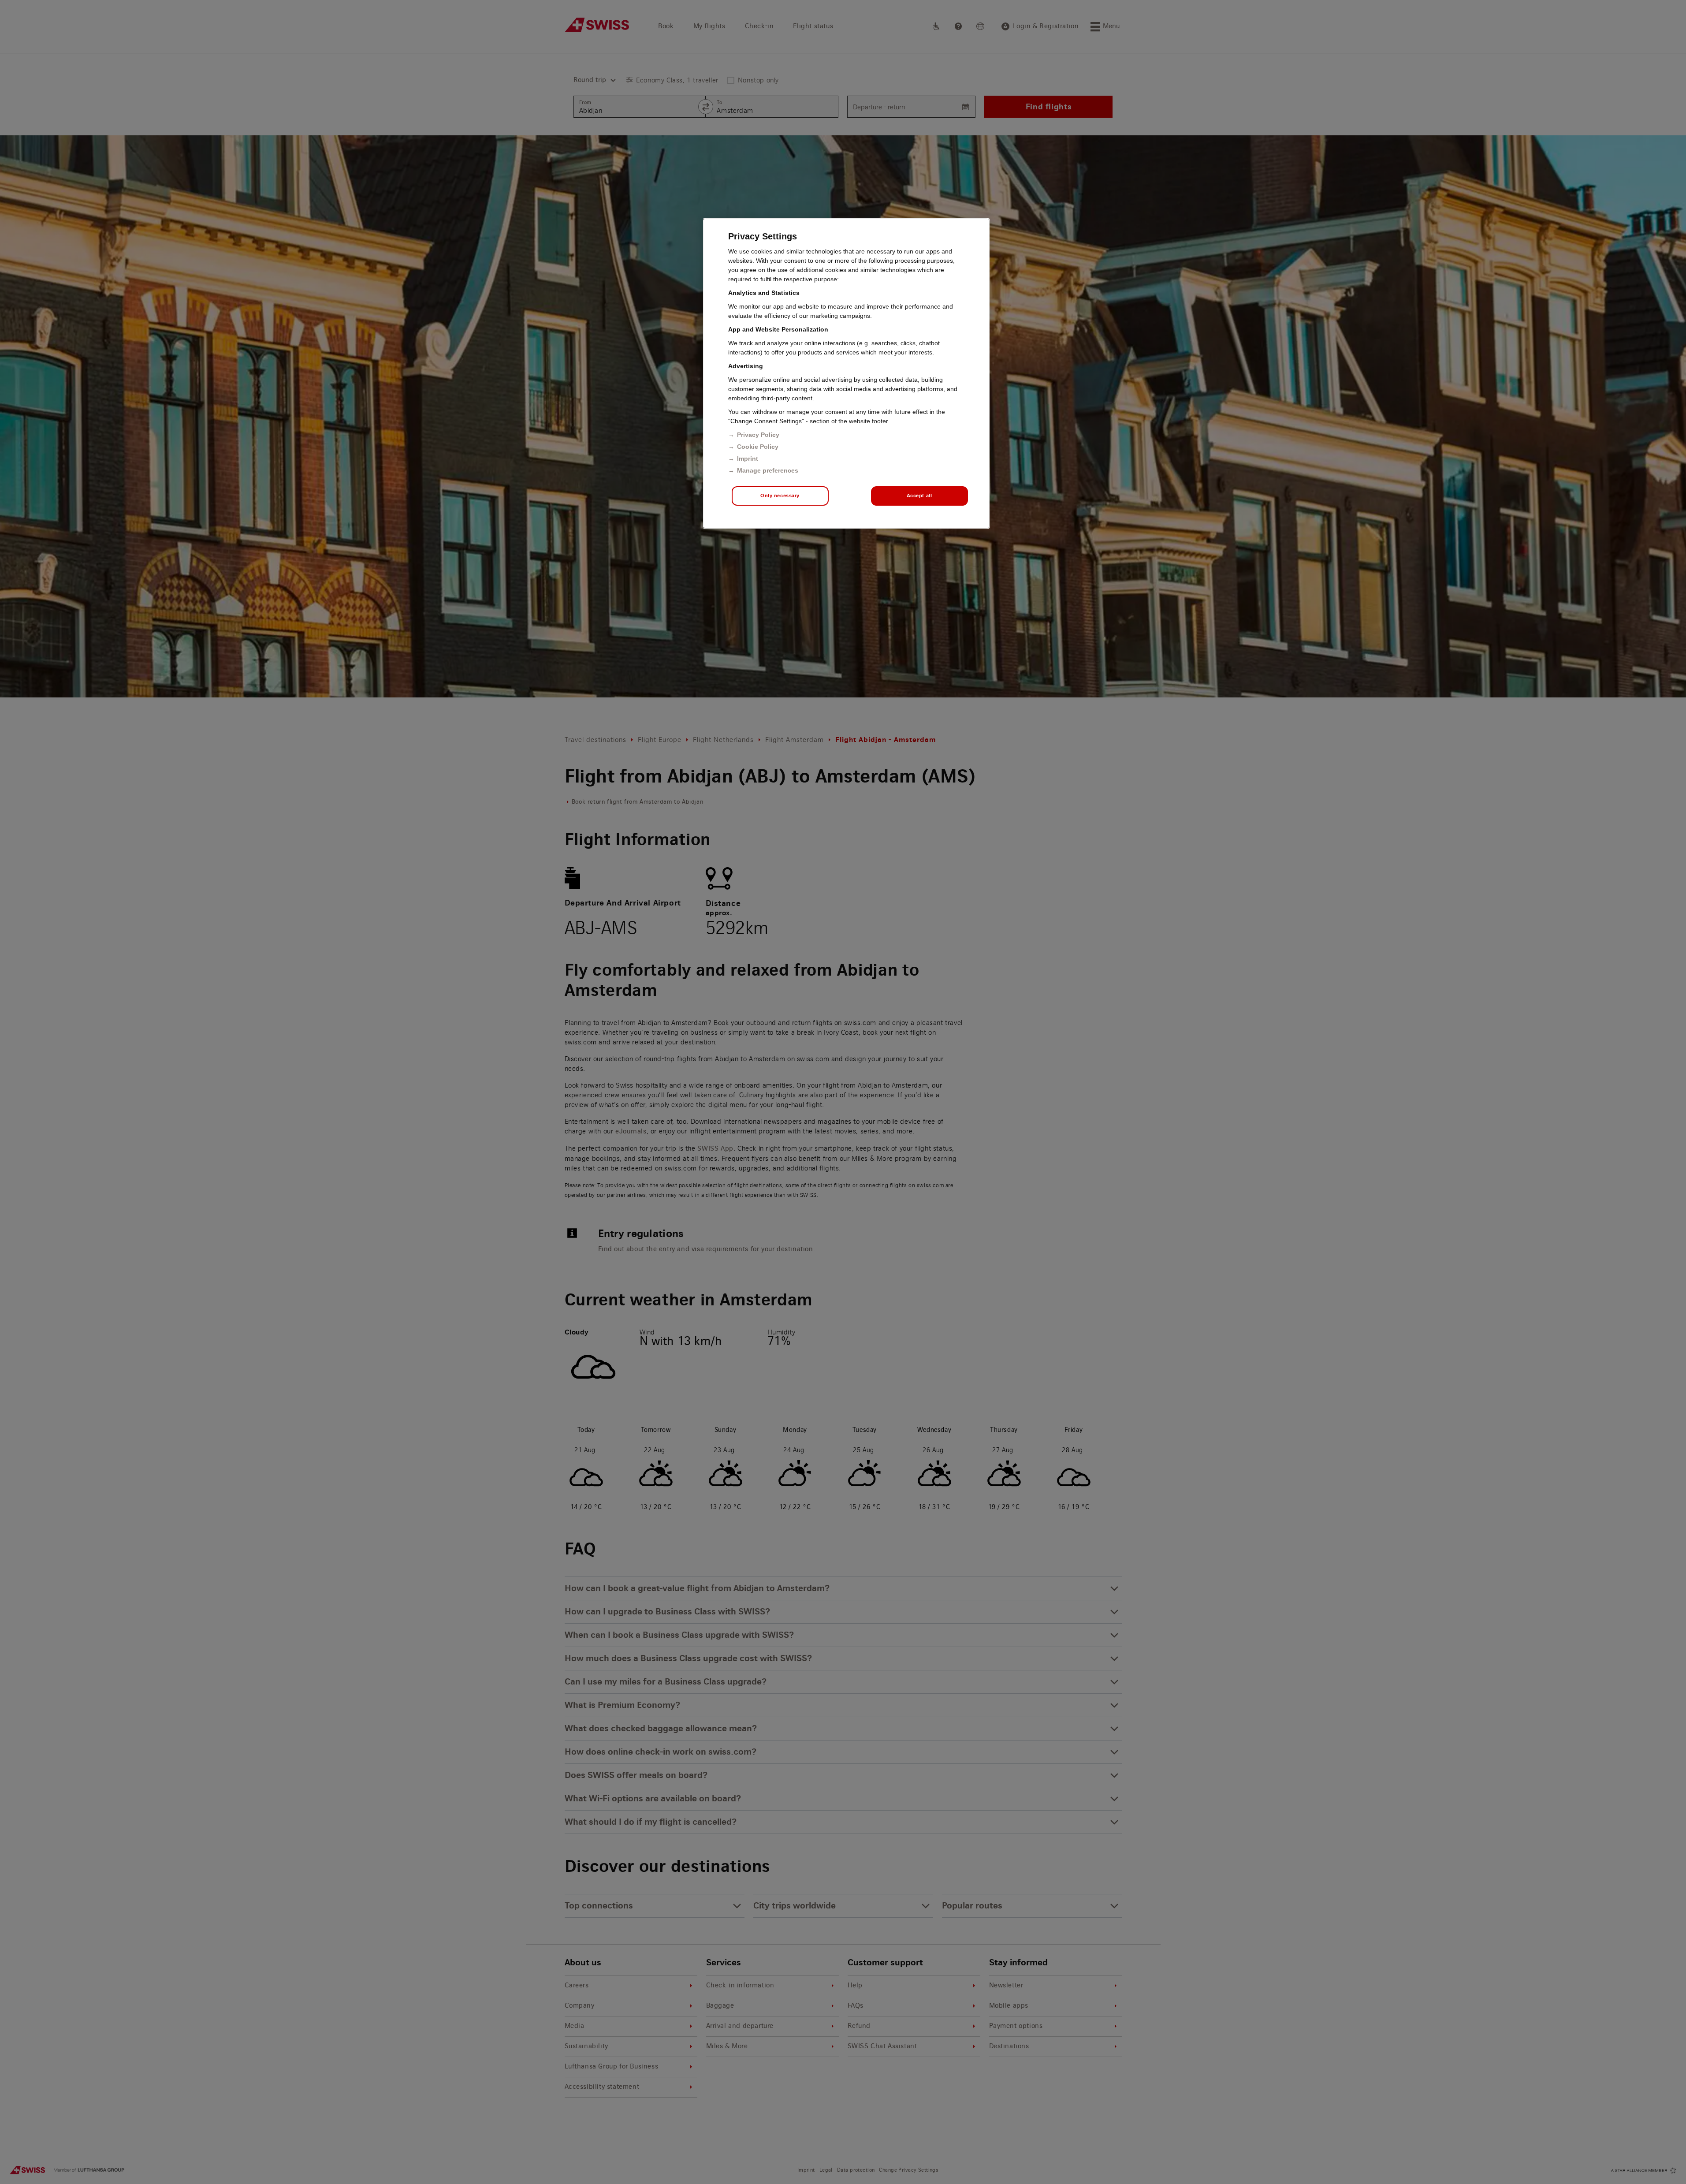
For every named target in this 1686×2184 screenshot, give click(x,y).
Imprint (748, 458)
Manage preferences (768, 470)
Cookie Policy (758, 447)
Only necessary (780, 496)
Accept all (919, 496)
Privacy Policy (758, 435)
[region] (846, 373)
